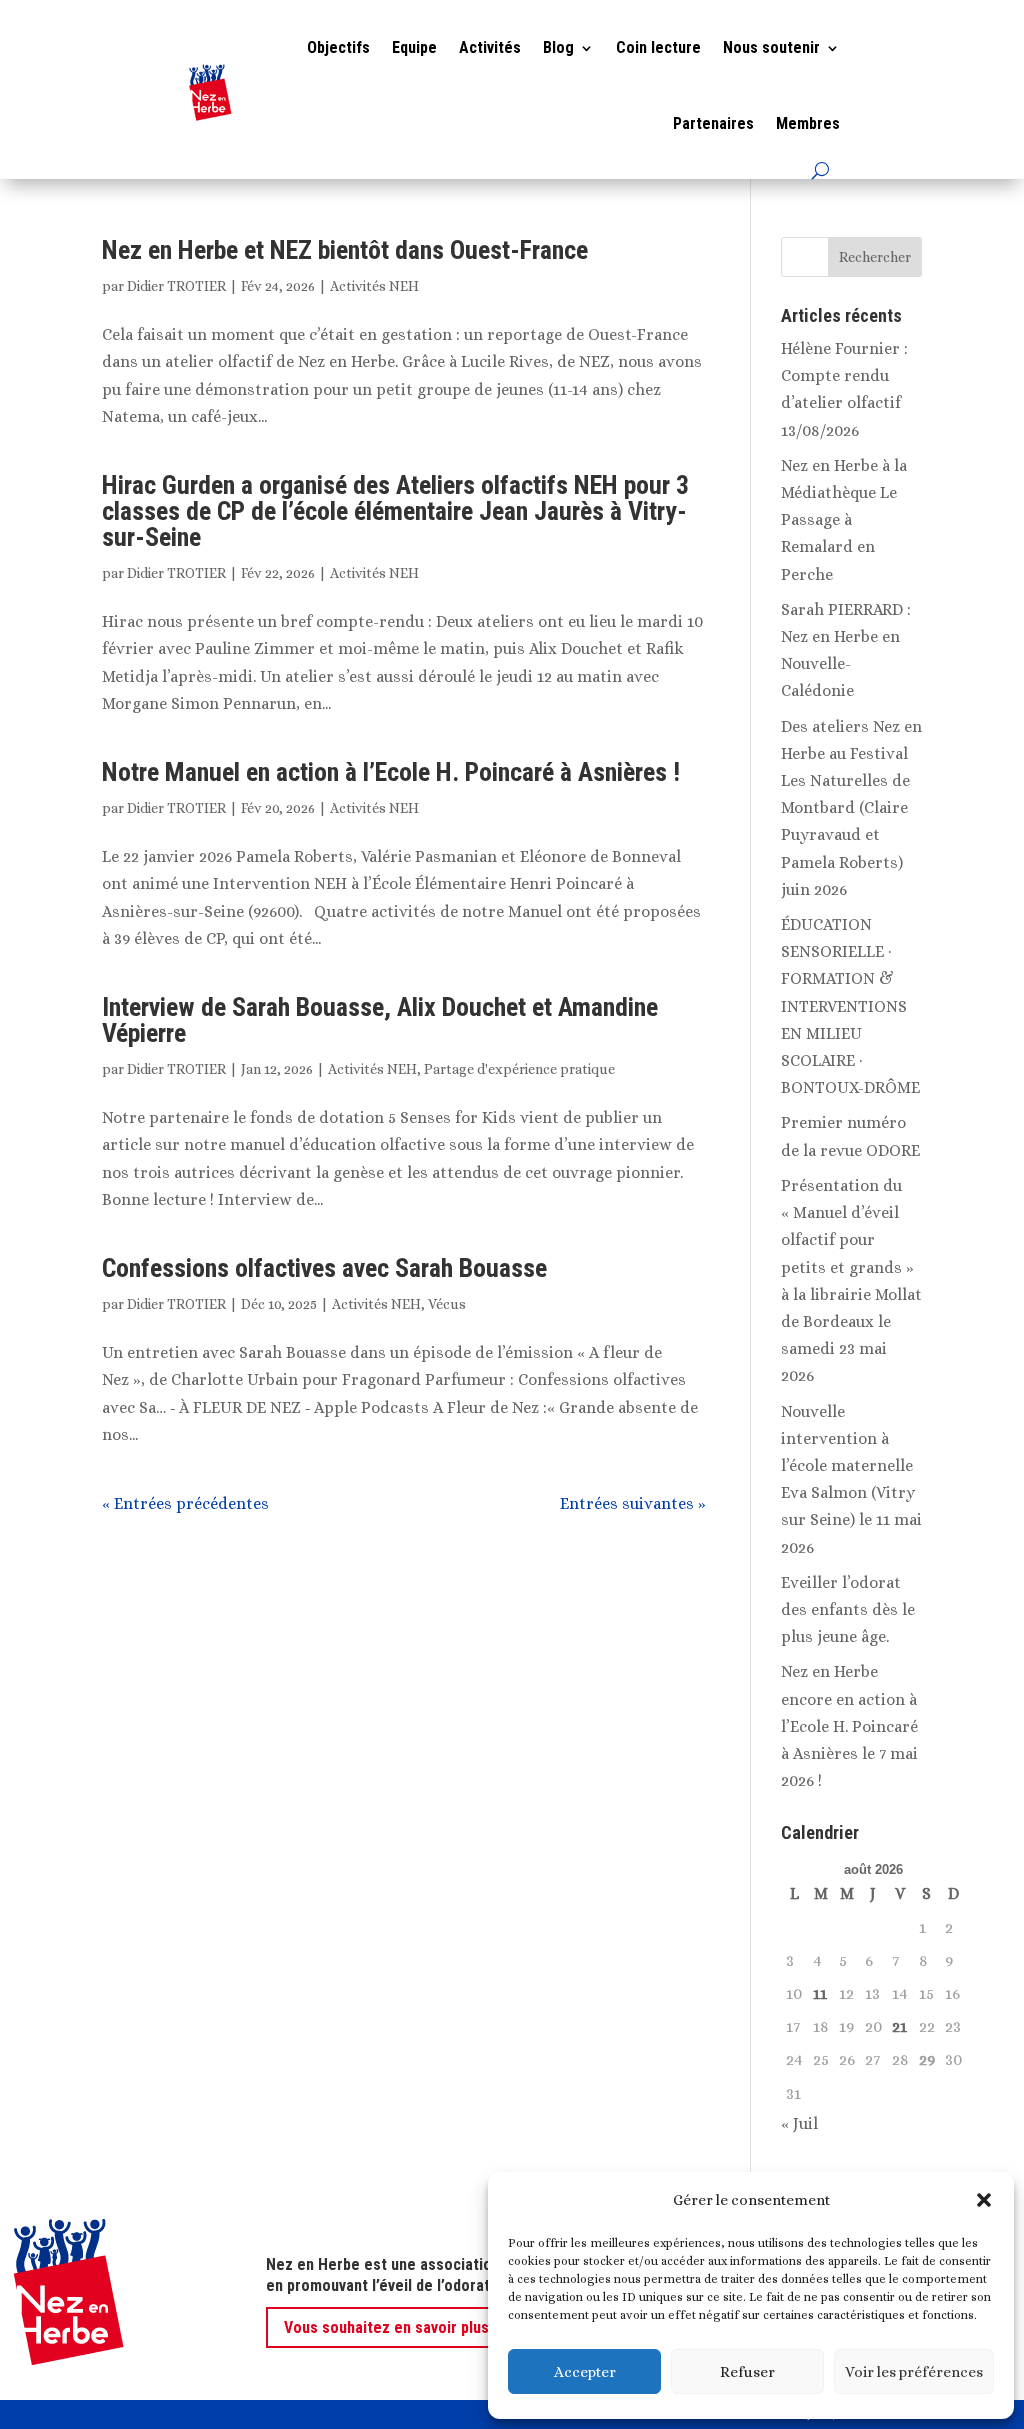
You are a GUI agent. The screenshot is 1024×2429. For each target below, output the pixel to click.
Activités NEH (374, 286)
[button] (984, 2200)
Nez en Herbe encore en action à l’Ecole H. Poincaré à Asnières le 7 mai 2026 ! (849, 1726)
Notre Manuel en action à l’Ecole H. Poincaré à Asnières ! (391, 772)
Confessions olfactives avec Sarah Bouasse (324, 1268)
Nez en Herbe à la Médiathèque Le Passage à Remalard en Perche (844, 520)
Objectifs (338, 47)
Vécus (447, 1304)
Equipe (414, 47)
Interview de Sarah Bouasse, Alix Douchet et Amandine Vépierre (380, 1020)
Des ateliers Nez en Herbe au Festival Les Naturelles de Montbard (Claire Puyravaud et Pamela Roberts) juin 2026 (851, 808)
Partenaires (713, 123)
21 (899, 2026)
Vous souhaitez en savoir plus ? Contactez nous (449, 2327)
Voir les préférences (914, 2372)
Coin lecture (658, 47)
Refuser (747, 2372)
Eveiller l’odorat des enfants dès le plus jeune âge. (848, 1609)
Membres (808, 123)
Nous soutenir (771, 47)
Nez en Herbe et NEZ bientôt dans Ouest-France (345, 250)
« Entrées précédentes (185, 1503)
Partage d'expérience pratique (519, 1069)
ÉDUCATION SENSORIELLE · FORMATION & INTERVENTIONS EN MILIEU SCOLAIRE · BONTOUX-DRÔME (850, 1006)
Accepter (585, 2372)
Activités (490, 47)
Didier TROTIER (176, 286)
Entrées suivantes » (633, 1503)
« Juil (799, 2123)
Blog (558, 47)
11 (820, 1993)
